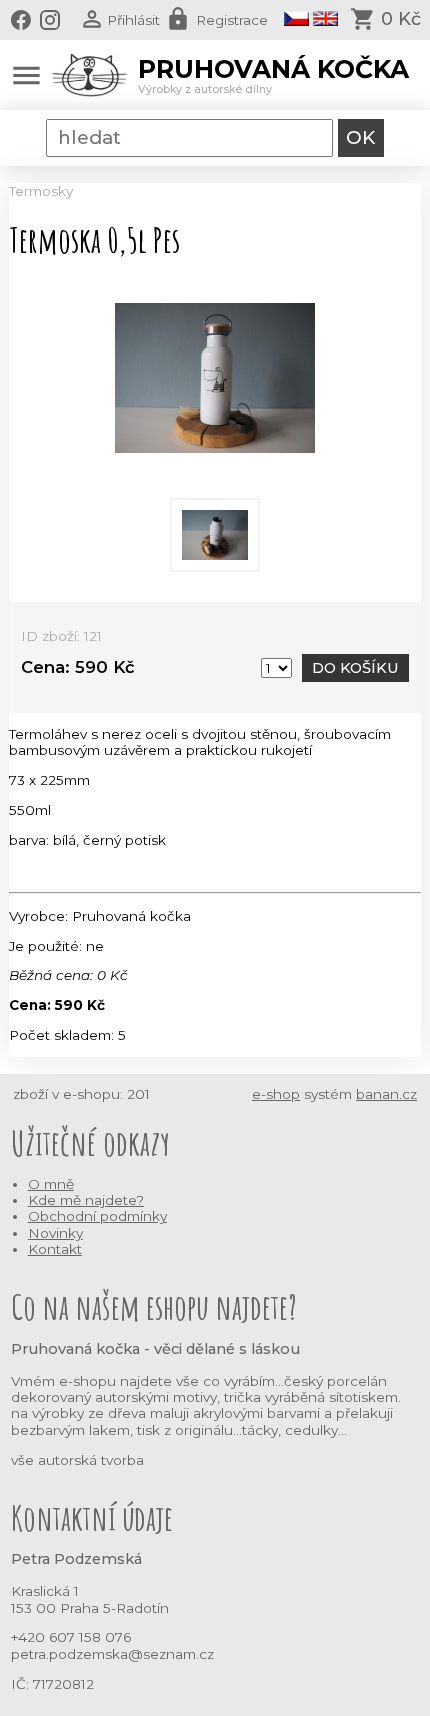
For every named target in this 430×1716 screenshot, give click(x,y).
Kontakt (55, 1249)
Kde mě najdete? (86, 1200)
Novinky (55, 1233)
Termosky (41, 191)
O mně (51, 1184)
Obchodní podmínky (97, 1216)
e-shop (276, 1094)
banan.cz (386, 1094)
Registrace (232, 20)
